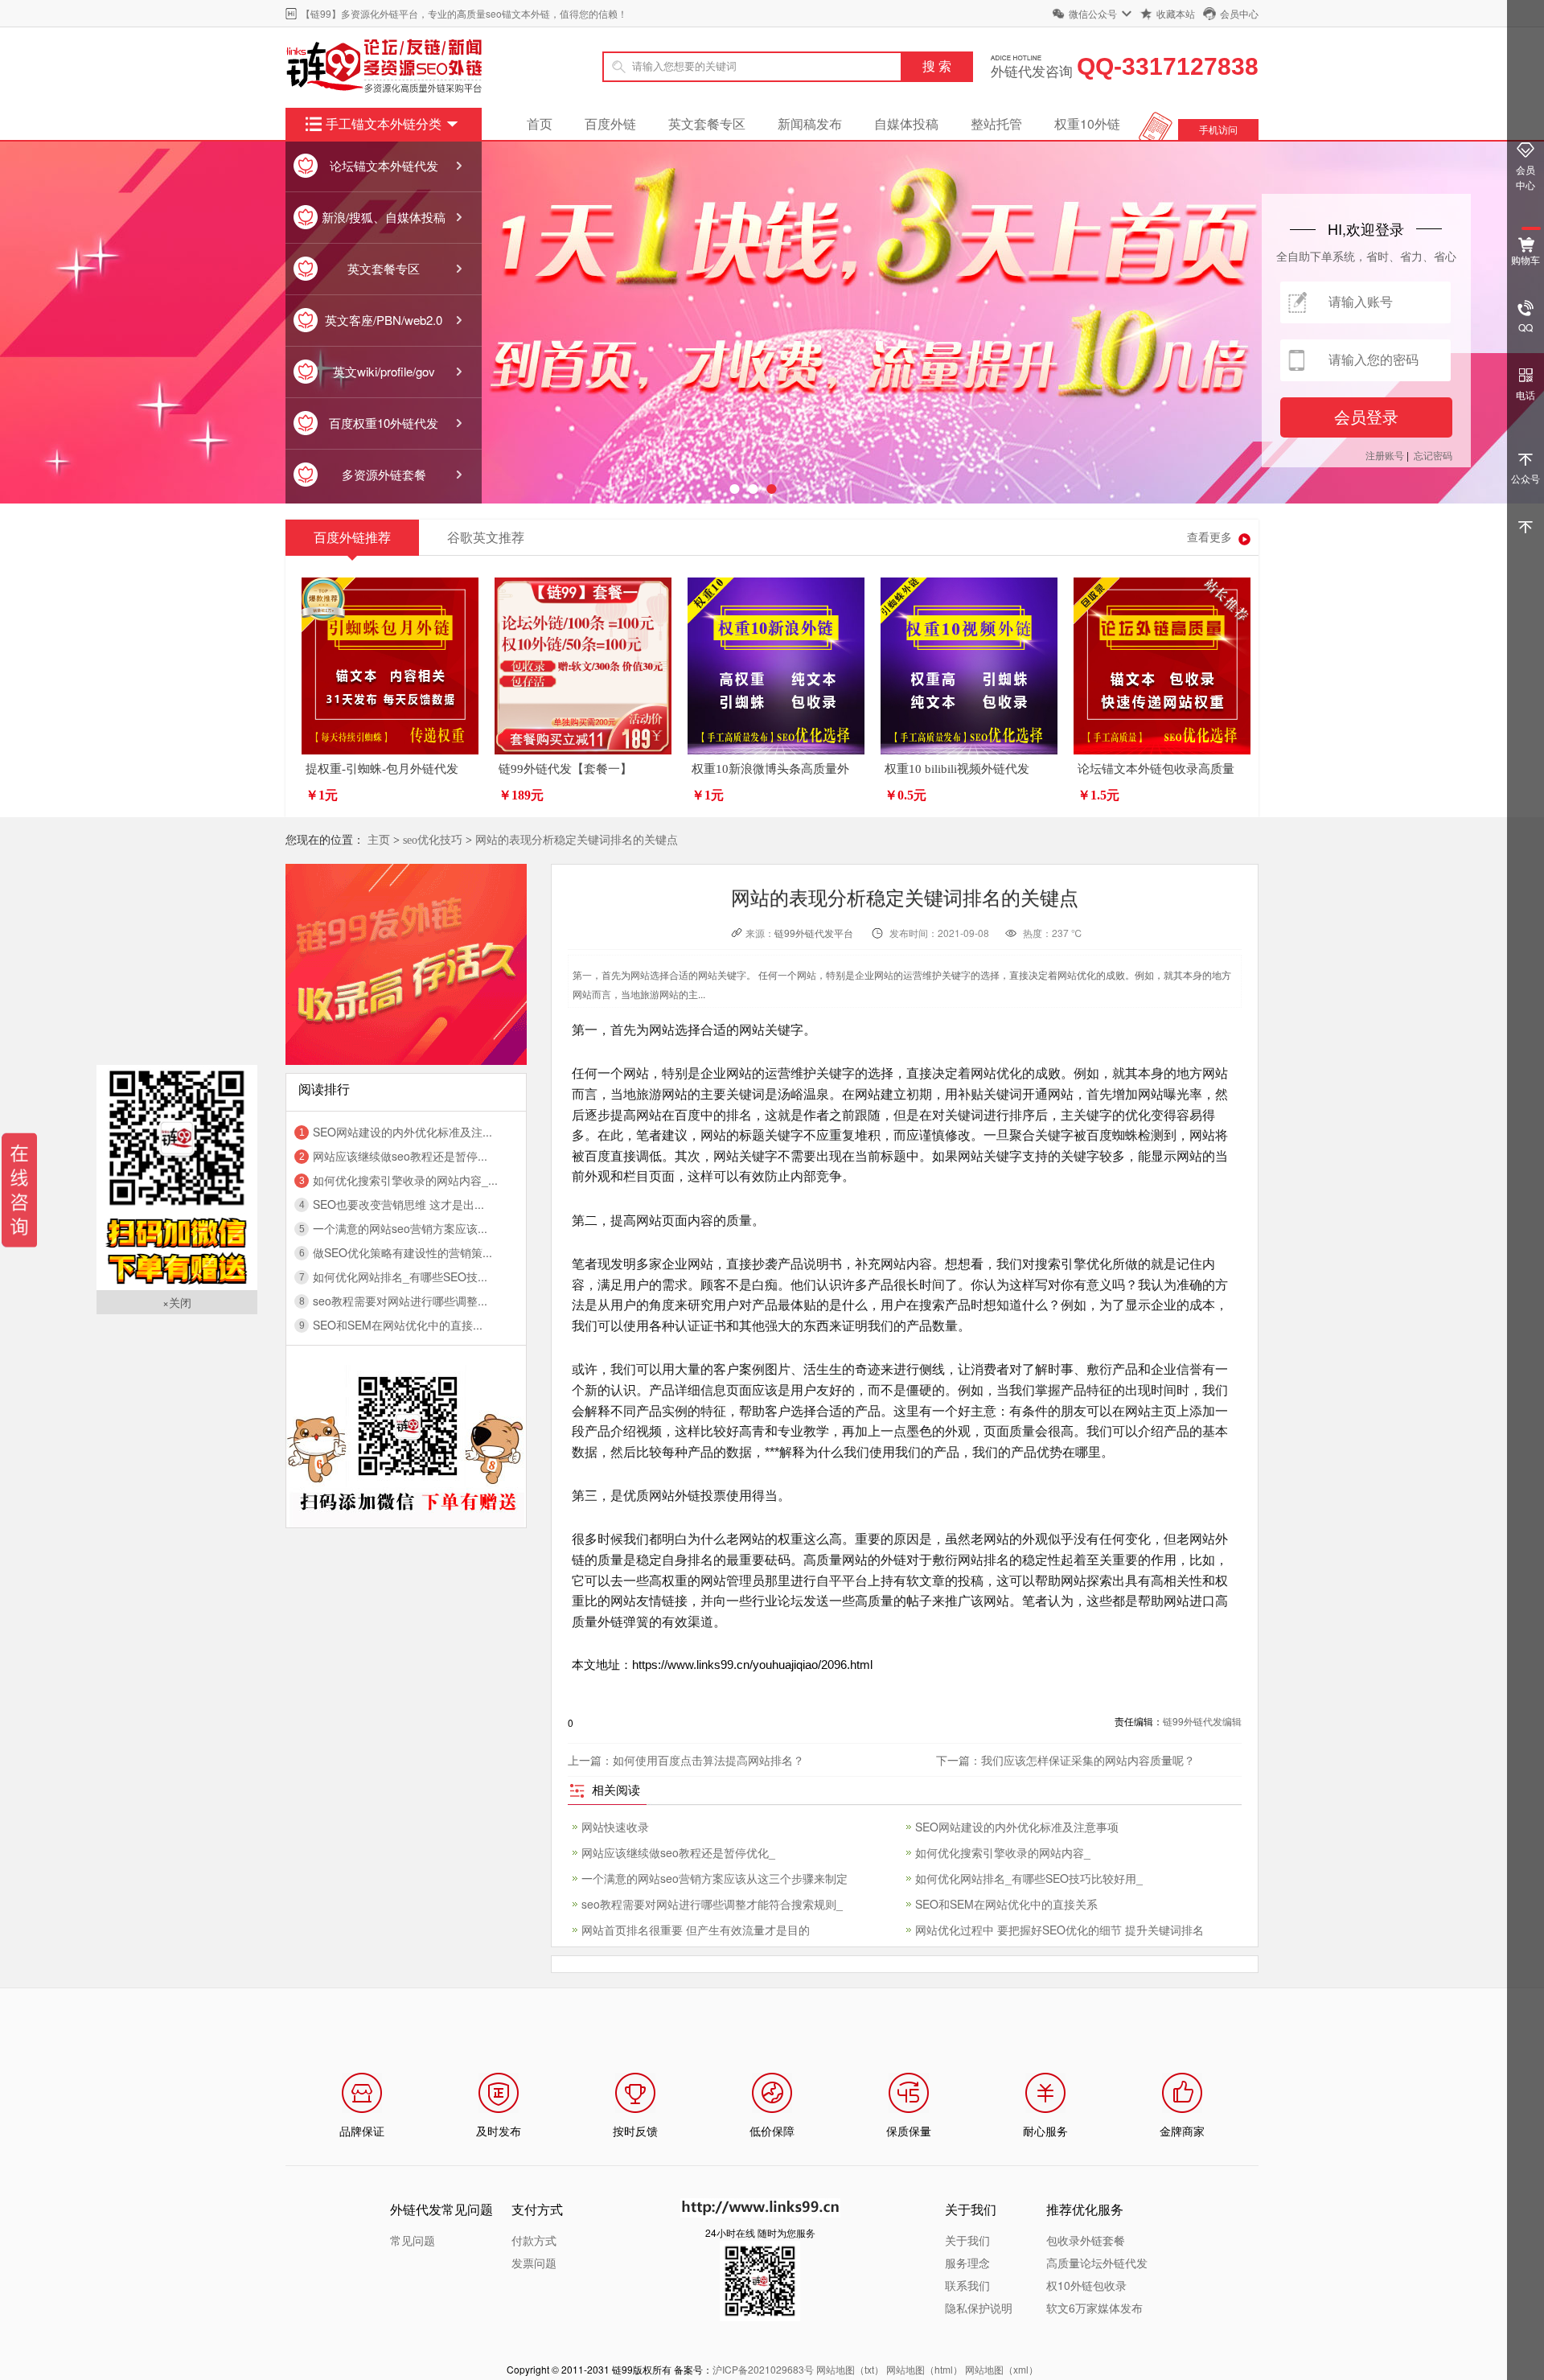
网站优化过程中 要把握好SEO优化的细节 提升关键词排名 (1059, 1930)
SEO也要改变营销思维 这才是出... (398, 1204)
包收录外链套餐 (1086, 2240)
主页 (379, 840)
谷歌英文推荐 (486, 538)
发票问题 (534, 2263)
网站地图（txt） (850, 2369)
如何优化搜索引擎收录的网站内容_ (1003, 1852)
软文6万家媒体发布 (1094, 2308)
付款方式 (534, 2240)
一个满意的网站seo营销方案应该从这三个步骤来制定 (715, 1878)
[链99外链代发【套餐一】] (583, 666)
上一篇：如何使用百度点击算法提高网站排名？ (686, 1760)
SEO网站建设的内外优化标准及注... (402, 1132)
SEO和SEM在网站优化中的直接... (398, 1325)
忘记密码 (1433, 455)
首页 (540, 123)
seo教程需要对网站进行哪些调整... (400, 1301)
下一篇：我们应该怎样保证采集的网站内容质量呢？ (1066, 1760)
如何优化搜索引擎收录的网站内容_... (405, 1180)
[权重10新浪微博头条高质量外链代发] (776, 666)
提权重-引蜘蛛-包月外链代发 (382, 769)
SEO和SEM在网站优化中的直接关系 (1006, 1904)
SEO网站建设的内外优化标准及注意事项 (1017, 1827)
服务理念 (967, 2263)
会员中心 (1239, 13)
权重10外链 (1087, 123)
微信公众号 (1093, 13)
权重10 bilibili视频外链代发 (957, 769)
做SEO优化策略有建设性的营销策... (402, 1252)
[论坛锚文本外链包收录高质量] (1162, 666)
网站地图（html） (924, 2369)
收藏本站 (1176, 13)
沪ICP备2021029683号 (763, 2369)
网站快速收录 (615, 1827)
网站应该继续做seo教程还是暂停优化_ (678, 1852)
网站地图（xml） (1002, 2369)
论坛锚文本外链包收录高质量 (1156, 769)
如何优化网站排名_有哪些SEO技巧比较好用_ (1029, 1878)
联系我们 (967, 2285)
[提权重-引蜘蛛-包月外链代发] (390, 666)
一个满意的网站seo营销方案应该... (400, 1228)
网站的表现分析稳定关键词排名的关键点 (577, 840)
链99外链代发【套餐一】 (565, 769)
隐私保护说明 (979, 2308)
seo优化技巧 (433, 840)
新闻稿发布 (810, 123)
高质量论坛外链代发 (1097, 2263)
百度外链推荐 (352, 538)
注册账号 (1385, 455)
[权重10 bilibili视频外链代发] (969, 666)
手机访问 (1218, 129)
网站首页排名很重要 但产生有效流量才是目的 (696, 1930)
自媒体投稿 (906, 123)
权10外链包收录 (1086, 2285)
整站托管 (996, 123)
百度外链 (610, 123)
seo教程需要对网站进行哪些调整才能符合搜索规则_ (712, 1904)
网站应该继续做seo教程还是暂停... (400, 1156)
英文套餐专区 (707, 123)
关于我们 (967, 2240)
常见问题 (413, 2240)
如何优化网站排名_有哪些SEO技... (400, 1276)
